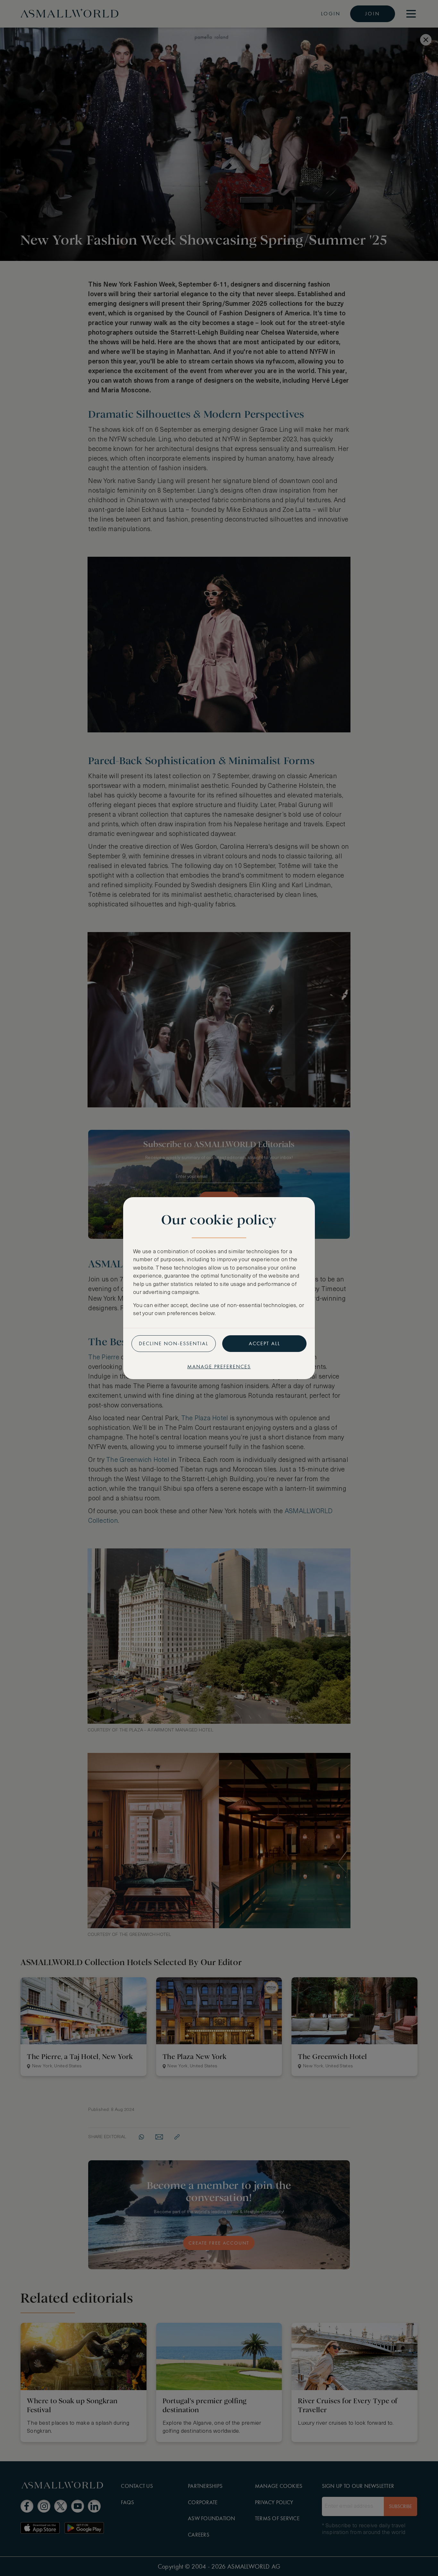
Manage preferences (219, 1367)
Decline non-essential (174, 1343)
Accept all (265, 1343)
